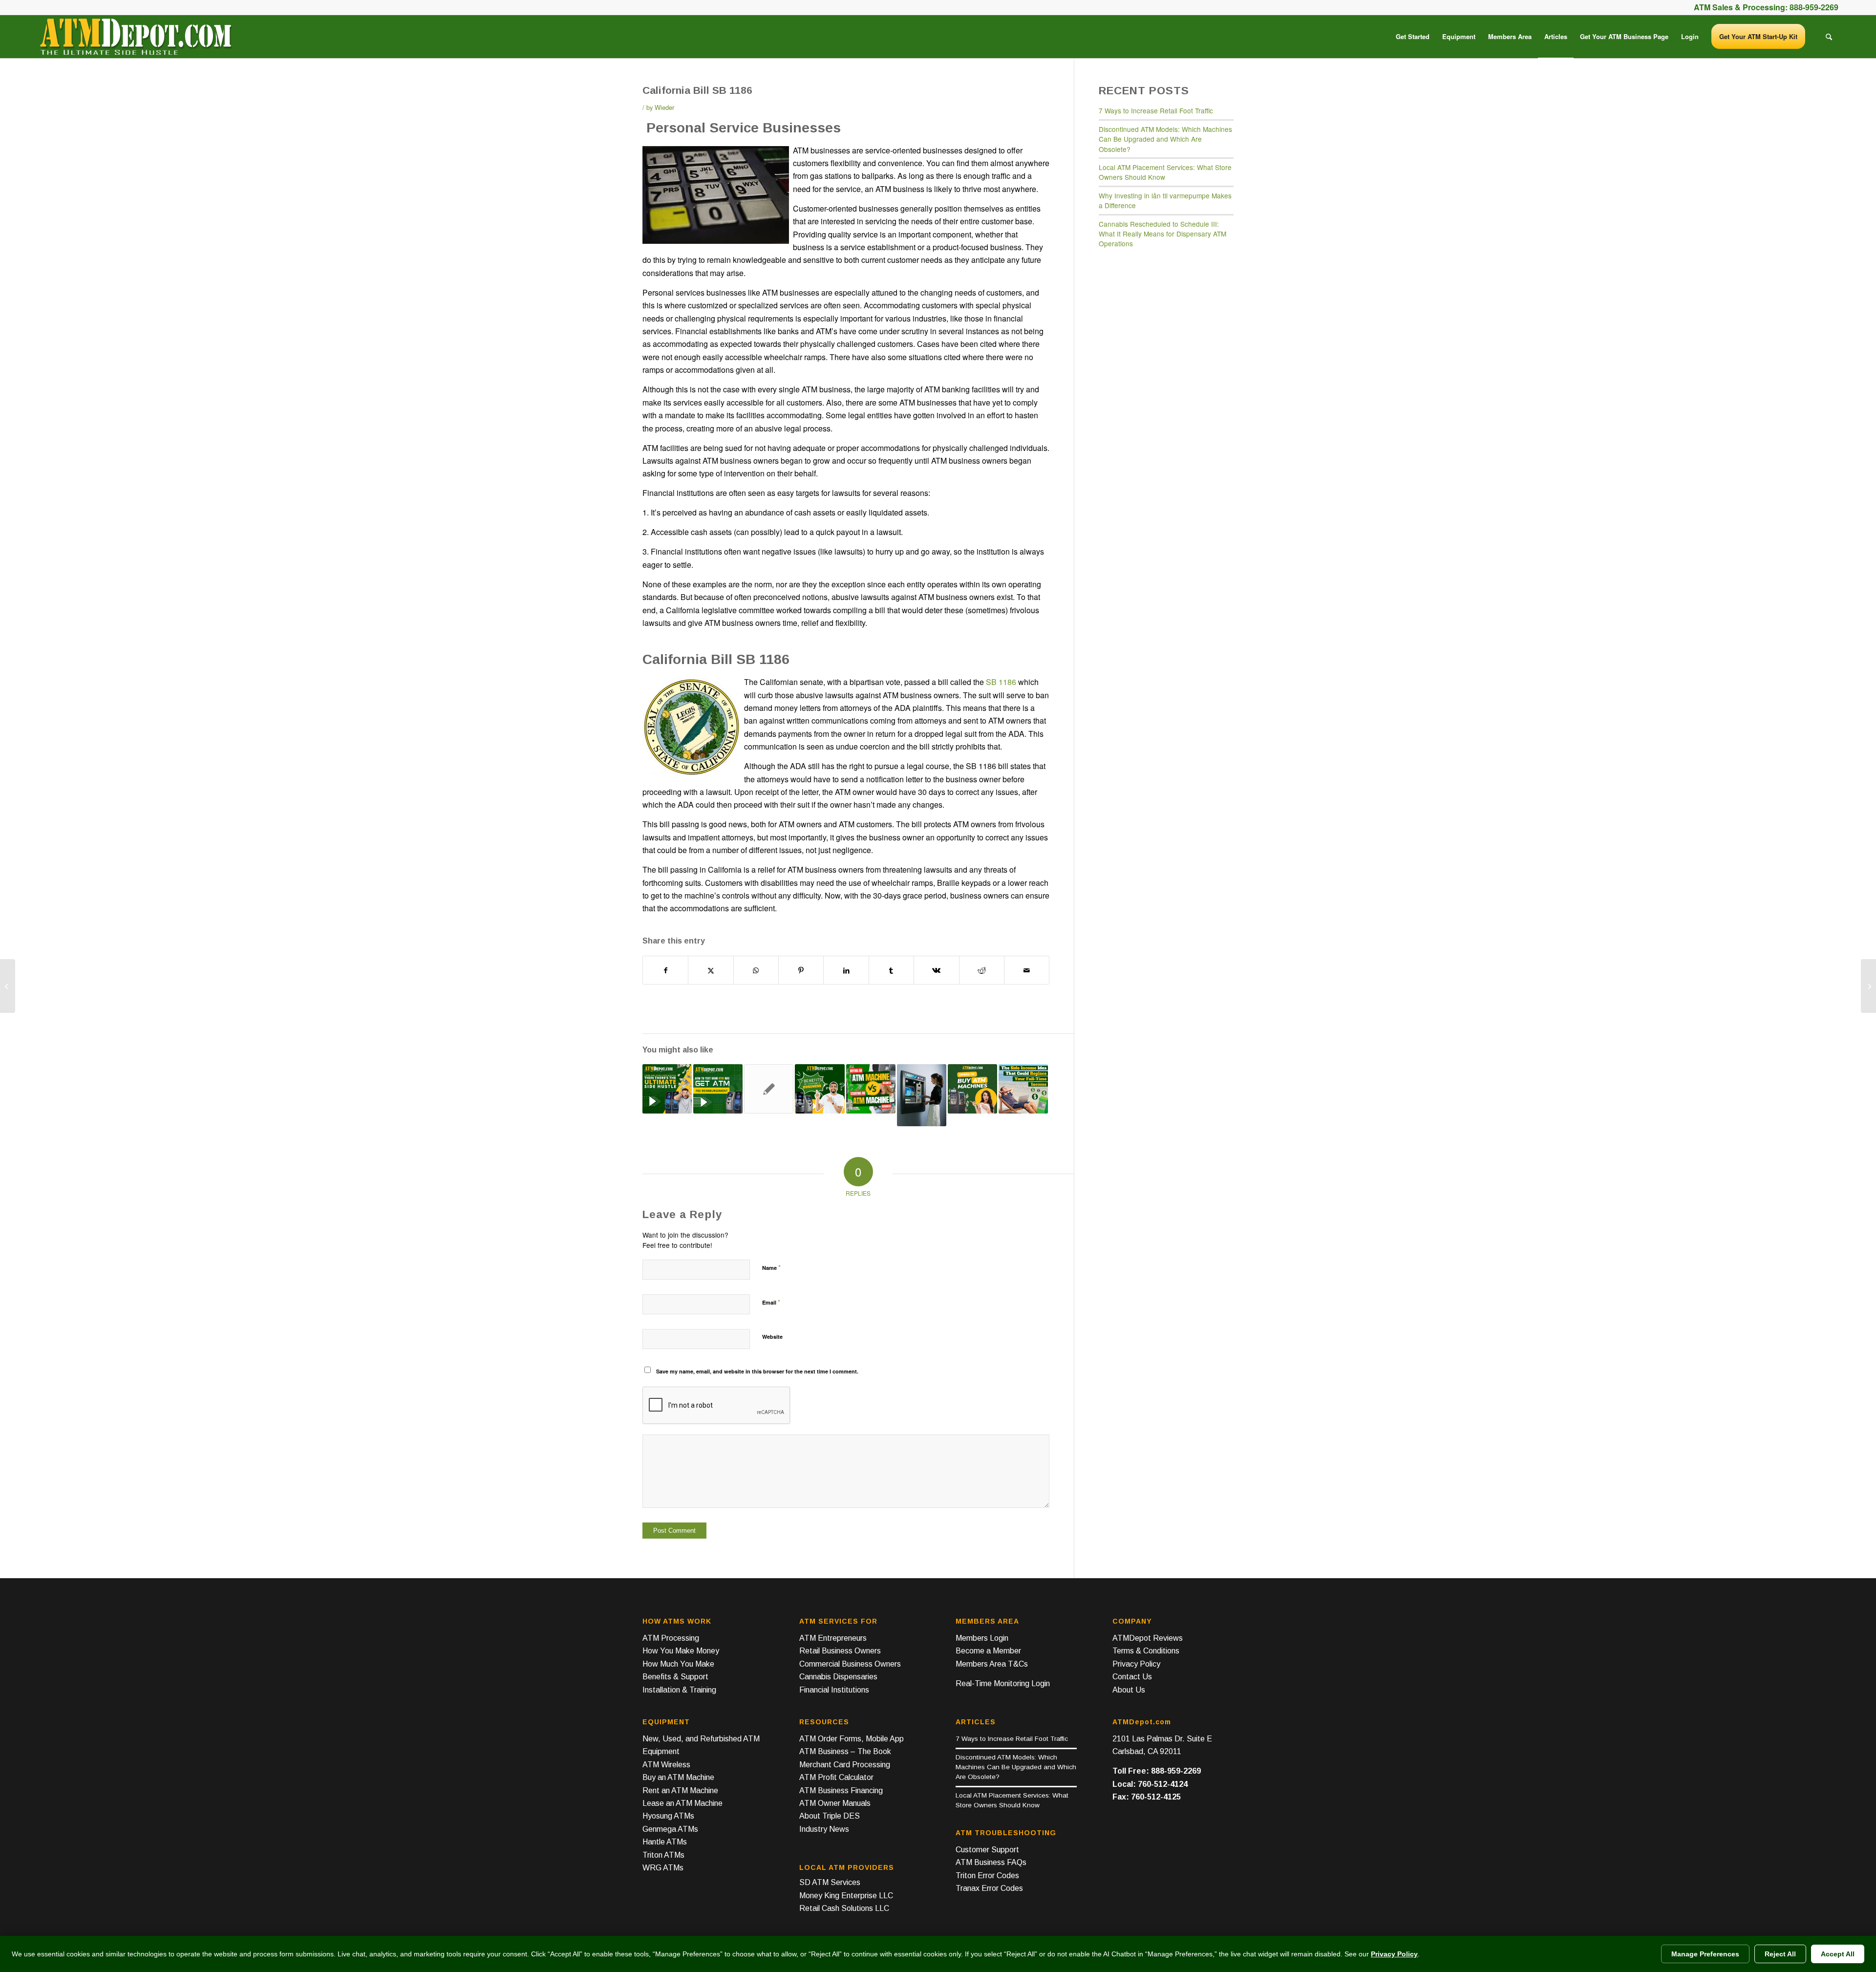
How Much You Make (678, 1664)
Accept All (1838, 1954)
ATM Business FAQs (991, 1862)
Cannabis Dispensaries (838, 1677)
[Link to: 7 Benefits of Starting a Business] (820, 1089)
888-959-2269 (1814, 7)
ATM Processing (671, 1638)
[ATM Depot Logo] (135, 37)
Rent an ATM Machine (680, 1790)
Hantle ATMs (665, 1842)
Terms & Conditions (1146, 1651)
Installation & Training (679, 1690)
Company (1132, 1621)
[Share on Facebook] (665, 970)
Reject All (1780, 1954)
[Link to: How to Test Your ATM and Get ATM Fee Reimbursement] (718, 1089)
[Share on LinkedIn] (846, 970)
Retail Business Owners (840, 1651)
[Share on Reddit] (982, 970)
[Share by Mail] (1027, 970)
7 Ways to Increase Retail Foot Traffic (1156, 110)
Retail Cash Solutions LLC (844, 1908)
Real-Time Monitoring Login (1003, 1683)
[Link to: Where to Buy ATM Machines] (972, 1089)
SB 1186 (1001, 682)
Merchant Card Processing (845, 1765)
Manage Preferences (1705, 1954)
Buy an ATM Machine (678, 1777)
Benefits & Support (675, 1677)
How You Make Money (681, 1651)
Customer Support (987, 1850)
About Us (1129, 1690)
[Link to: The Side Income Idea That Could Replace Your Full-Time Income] (1023, 1089)
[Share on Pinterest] (801, 970)
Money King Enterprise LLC (846, 1896)
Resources (824, 1722)
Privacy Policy (1136, 1664)
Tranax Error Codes (989, 1888)
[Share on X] (711, 970)
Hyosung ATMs (668, 1816)
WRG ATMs (663, 1868)
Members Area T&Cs (992, 1664)
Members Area (987, 1621)
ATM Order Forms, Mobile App (852, 1739)
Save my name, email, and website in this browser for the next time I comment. (757, 1371)
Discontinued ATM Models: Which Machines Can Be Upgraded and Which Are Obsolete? (1165, 139)
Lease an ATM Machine (682, 1803)
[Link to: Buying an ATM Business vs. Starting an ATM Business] (871, 1089)
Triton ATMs (663, 1855)
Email (771, 1302)
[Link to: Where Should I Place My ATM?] (922, 1095)
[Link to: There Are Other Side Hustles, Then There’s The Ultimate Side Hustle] (667, 1089)
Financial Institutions (834, 1690)
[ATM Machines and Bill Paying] (8, 986)
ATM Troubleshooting (1006, 1833)
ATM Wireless (666, 1765)
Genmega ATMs (670, 1829)
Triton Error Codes (987, 1876)
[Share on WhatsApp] (756, 970)
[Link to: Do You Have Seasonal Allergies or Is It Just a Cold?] (769, 1089)
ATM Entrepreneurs (833, 1638)
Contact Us (1132, 1677)
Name (771, 1267)
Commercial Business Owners (850, 1664)
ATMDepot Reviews (1148, 1638)
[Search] (1829, 37)
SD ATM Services (830, 1882)
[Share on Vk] (936, 970)
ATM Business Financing (841, 1790)
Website (772, 1337)
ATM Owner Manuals (835, 1803)
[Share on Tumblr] (891, 970)
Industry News (824, 1829)
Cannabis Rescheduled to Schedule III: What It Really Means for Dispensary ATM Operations (1162, 234)
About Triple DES (830, 1816)
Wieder (664, 107)
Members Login (982, 1638)
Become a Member (988, 1651)
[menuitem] (1413, 37)
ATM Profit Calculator (836, 1777)
